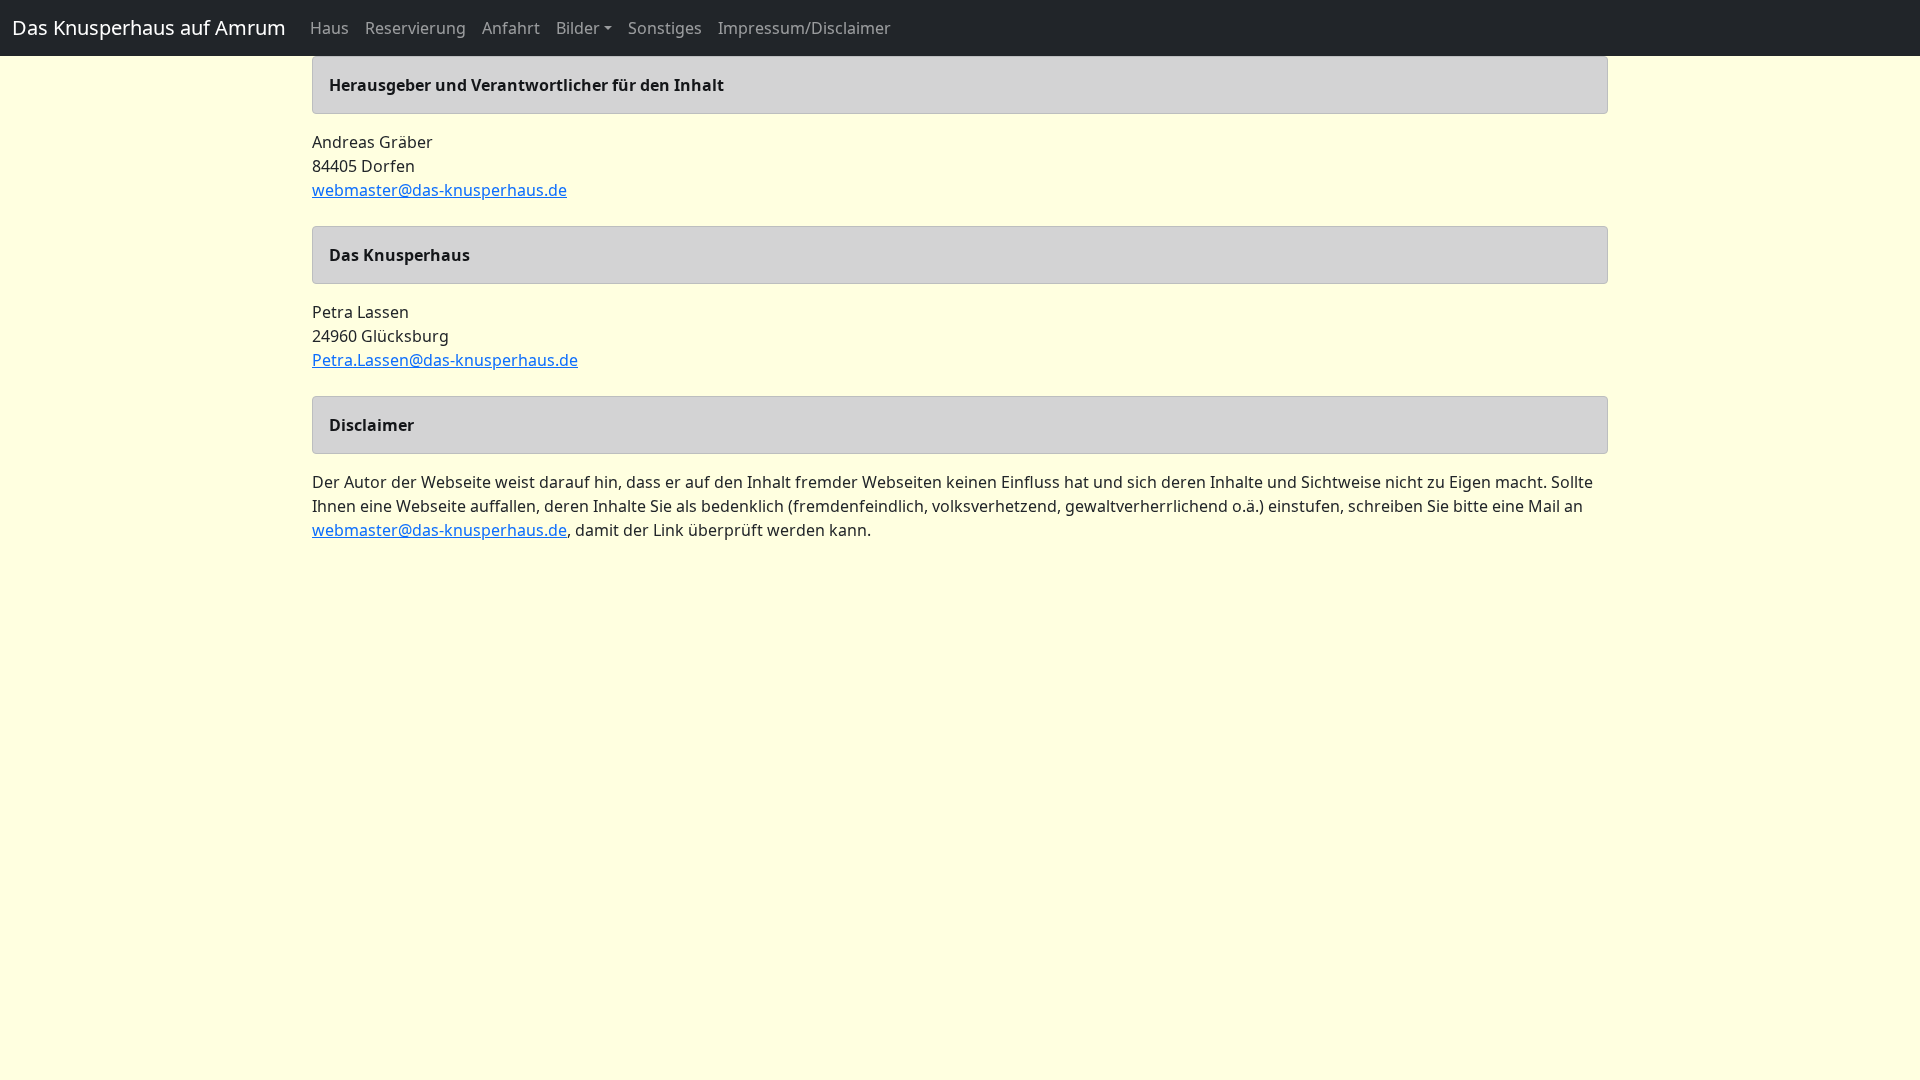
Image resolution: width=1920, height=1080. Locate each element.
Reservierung (415, 28)
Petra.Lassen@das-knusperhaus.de (445, 360)
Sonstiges (665, 28)
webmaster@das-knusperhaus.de (439, 190)
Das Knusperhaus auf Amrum (149, 27)
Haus (329, 28)
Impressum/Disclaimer (804, 28)
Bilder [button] (578, 28)
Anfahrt (511, 28)
